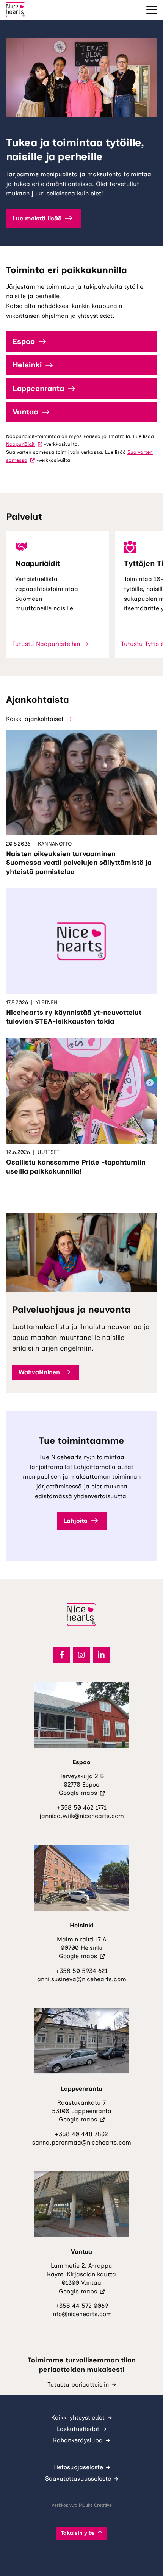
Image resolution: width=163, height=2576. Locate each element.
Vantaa (25, 412)
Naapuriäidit (24, 444)
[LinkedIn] (101, 1655)
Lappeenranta (38, 388)
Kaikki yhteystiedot (78, 2417)
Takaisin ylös (78, 2533)
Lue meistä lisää (37, 218)
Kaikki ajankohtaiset (35, 719)
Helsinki (27, 365)
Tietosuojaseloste (78, 2467)
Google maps (82, 1793)
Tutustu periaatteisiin (78, 2385)
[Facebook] (62, 1655)
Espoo (24, 341)
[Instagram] (81, 1655)
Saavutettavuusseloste (78, 2478)
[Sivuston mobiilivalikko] (152, 10)
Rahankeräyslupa (78, 2440)
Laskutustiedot (78, 2429)
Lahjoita (75, 1521)
